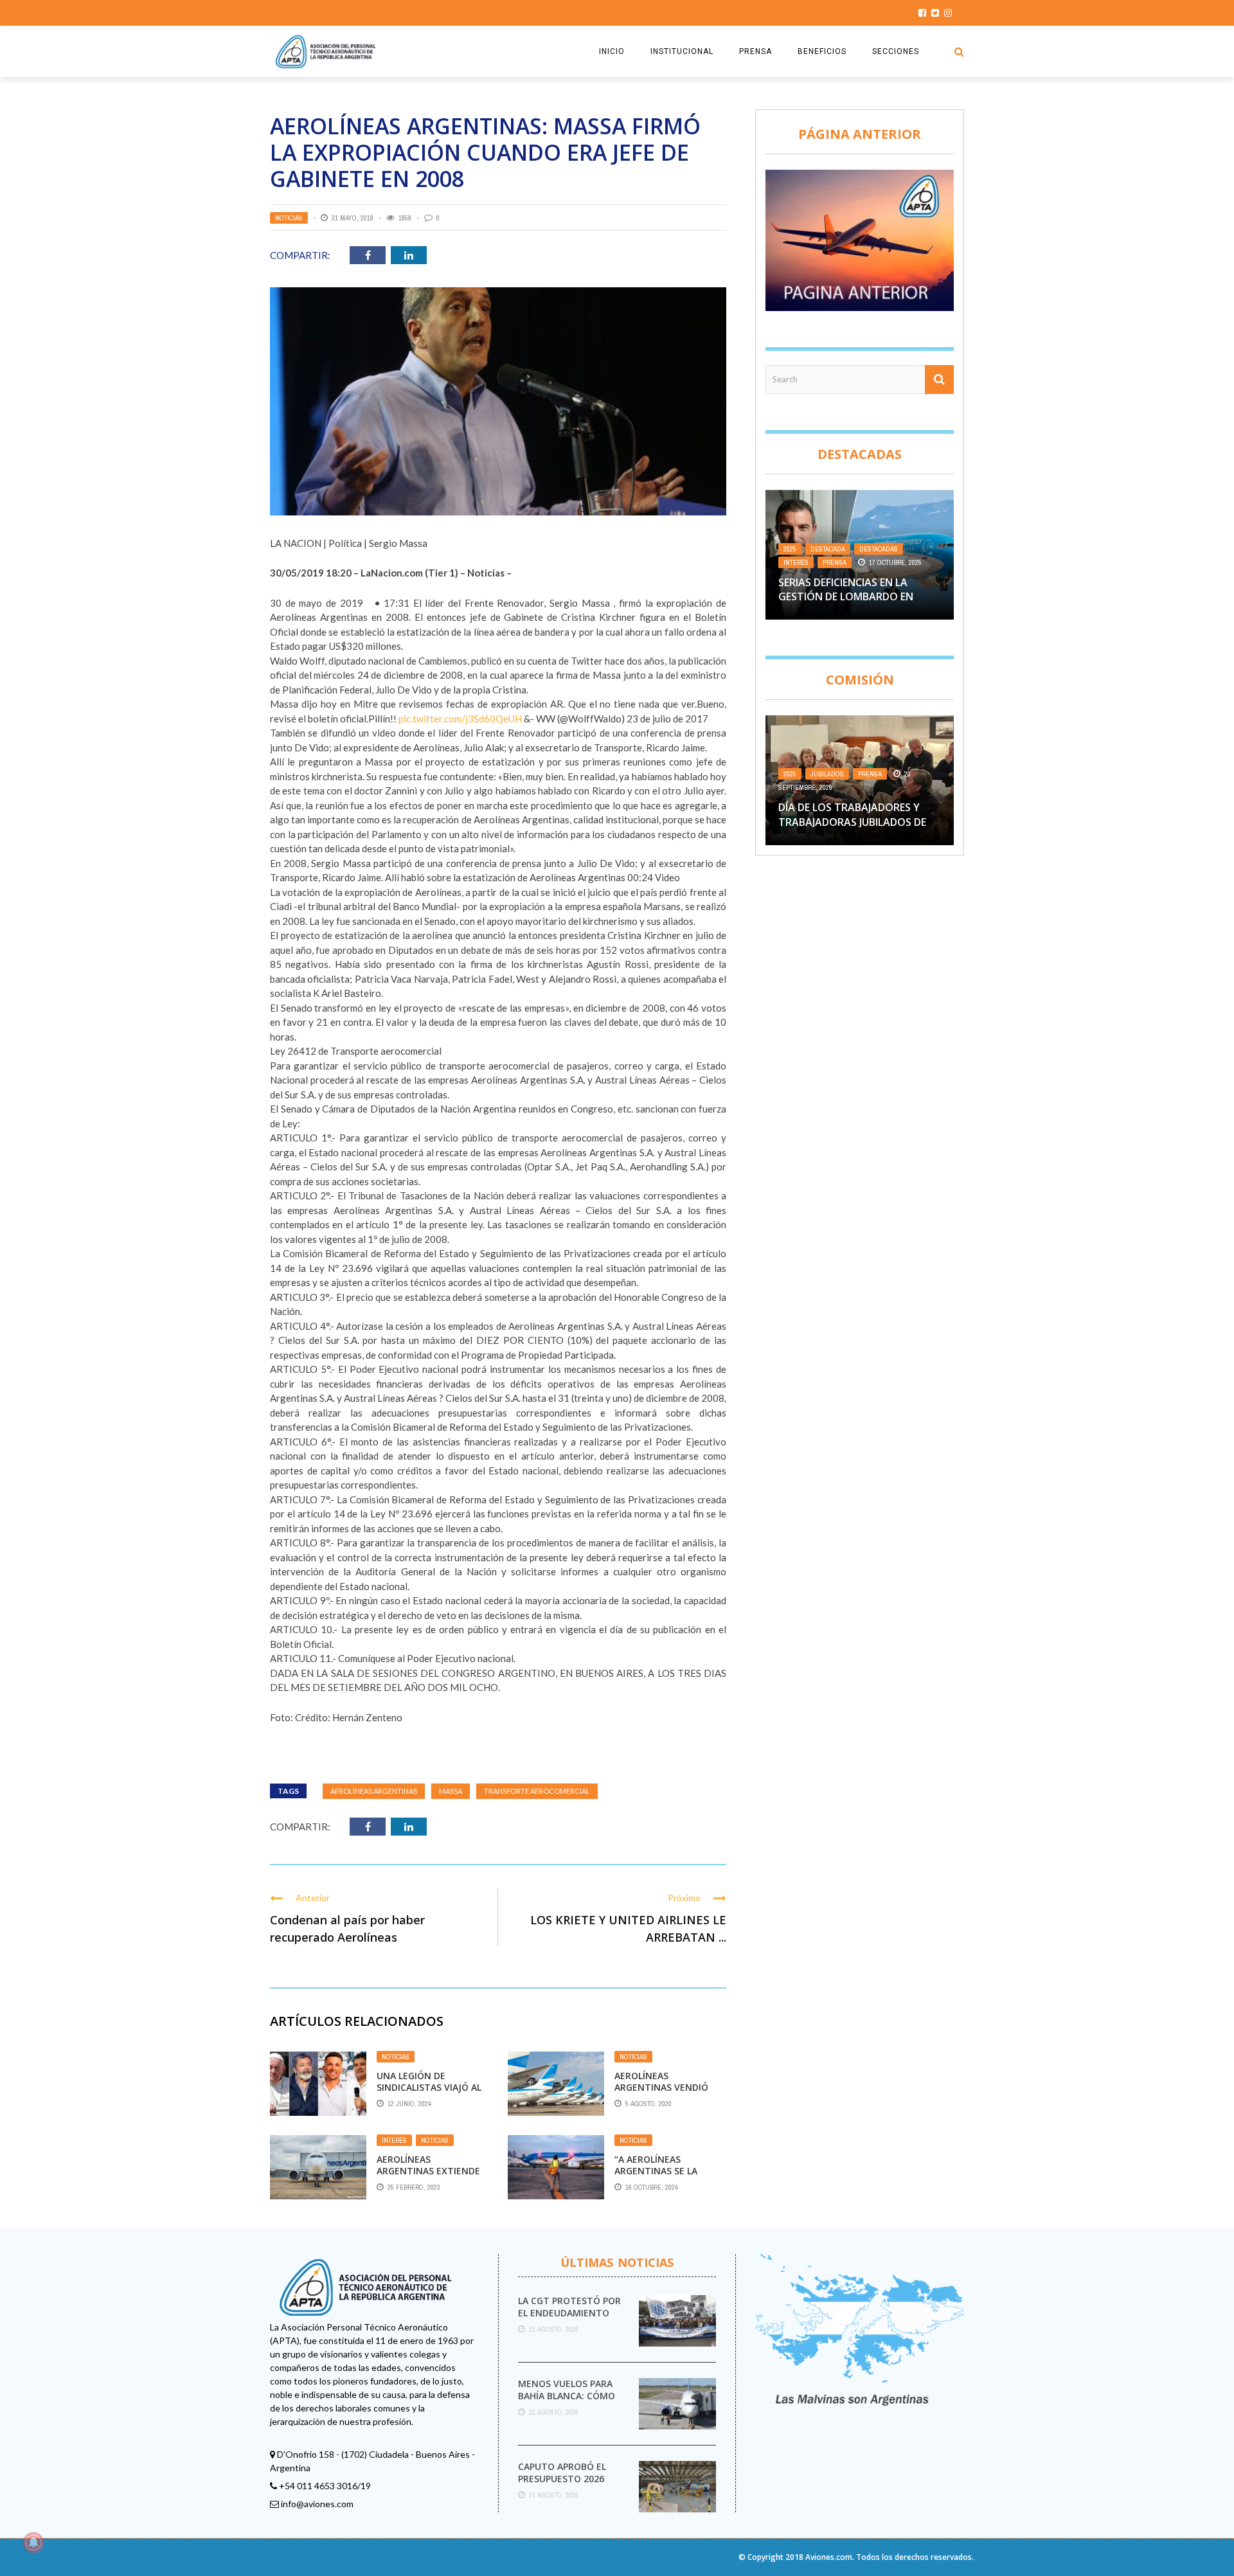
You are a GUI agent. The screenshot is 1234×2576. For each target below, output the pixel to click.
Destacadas (879, 549)
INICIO (612, 51)
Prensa (835, 562)
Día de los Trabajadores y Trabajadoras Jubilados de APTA (852, 822)
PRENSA (756, 51)
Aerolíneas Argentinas (374, 1791)
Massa (451, 1791)
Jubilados (827, 774)
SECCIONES (896, 51)
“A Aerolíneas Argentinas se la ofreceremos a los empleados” (661, 2177)
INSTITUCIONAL (682, 51)
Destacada (828, 549)
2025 (790, 549)
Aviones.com (829, 2557)
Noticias (289, 218)
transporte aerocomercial (537, 1791)
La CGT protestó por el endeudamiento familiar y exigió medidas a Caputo (569, 2318)
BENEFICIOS (822, 51)
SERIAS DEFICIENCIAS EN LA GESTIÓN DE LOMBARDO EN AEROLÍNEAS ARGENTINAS (846, 597)
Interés (394, 2140)
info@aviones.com (317, 2504)
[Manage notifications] (33, 2543)
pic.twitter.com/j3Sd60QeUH (460, 719)
